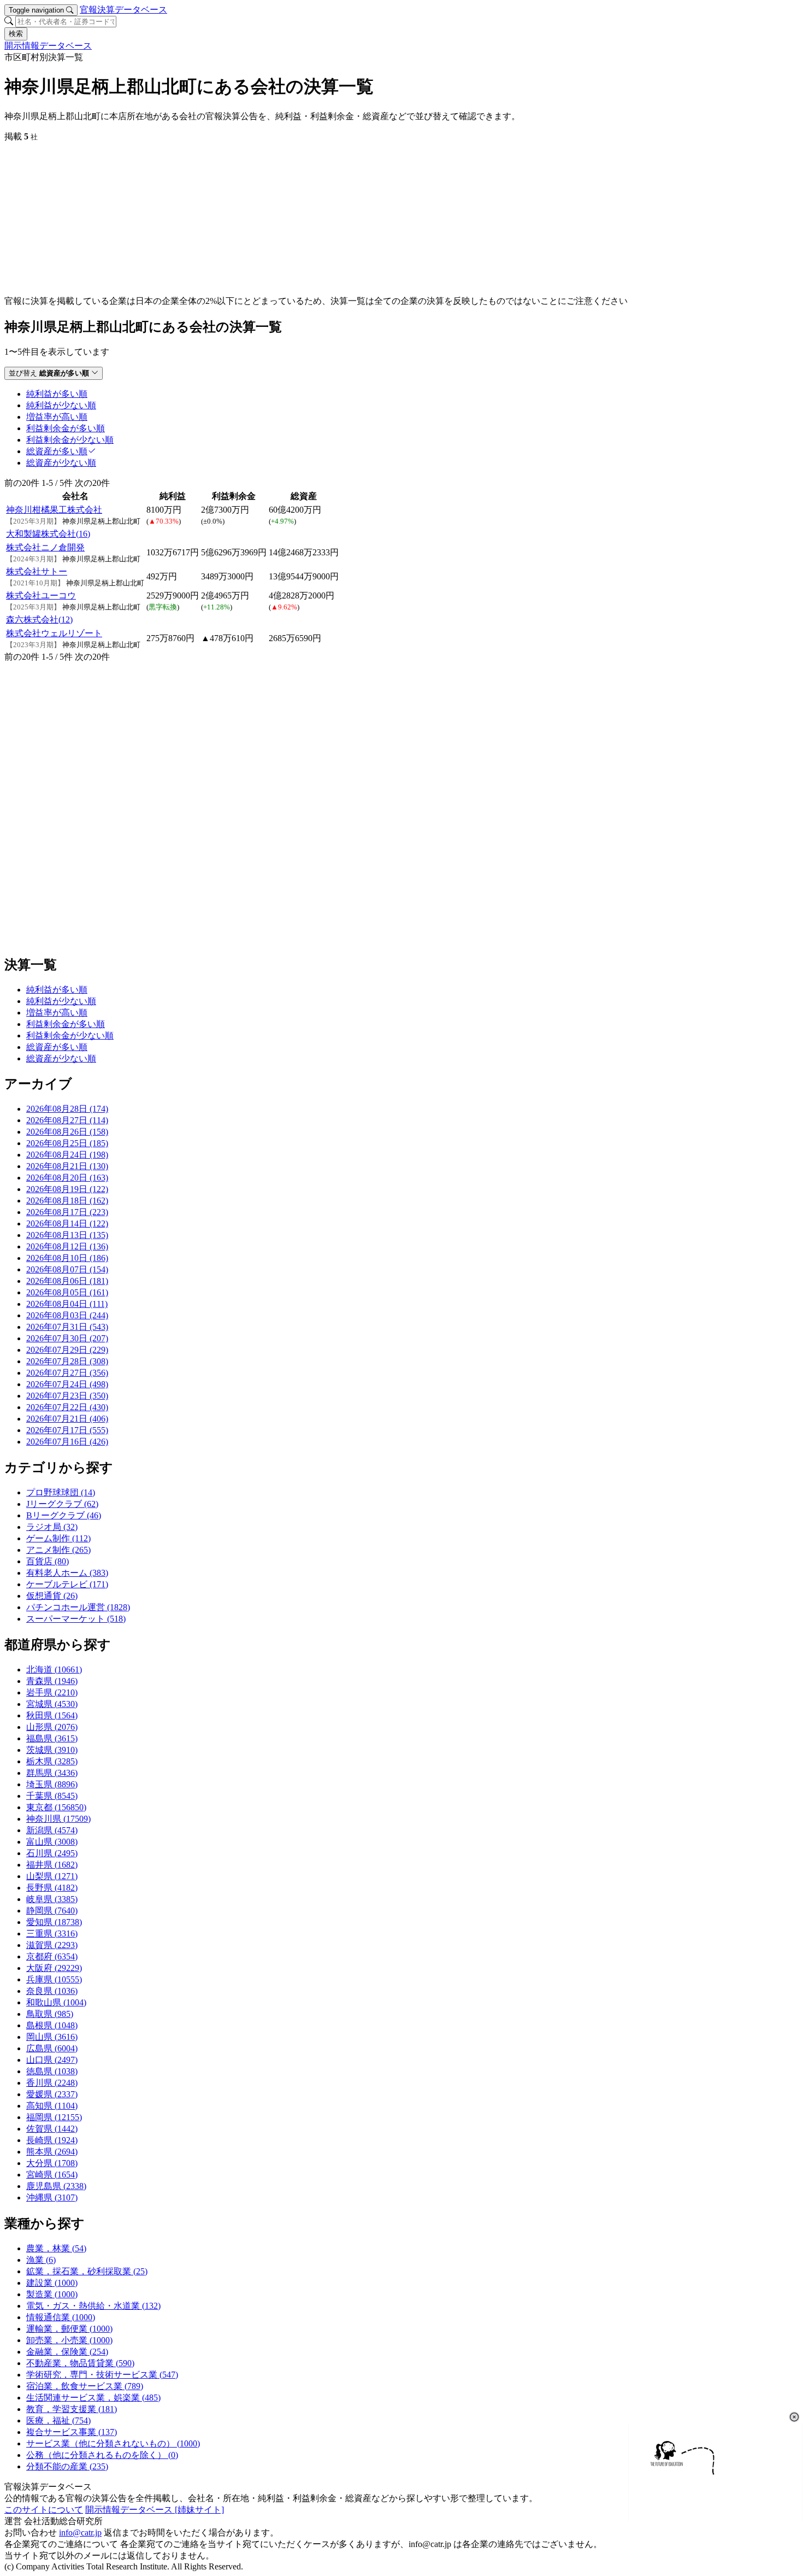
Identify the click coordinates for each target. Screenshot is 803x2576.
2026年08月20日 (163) (67, 1178)
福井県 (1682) (52, 1865)
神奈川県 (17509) (58, 1819)
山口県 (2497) (52, 2060)
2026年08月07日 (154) (67, 1269)
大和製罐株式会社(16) (48, 534)
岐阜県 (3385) (52, 1899)
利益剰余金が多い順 (66, 1024)
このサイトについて (44, 2510)
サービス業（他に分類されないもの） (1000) (113, 2443)
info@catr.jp (80, 2533)
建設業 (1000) (52, 2283)
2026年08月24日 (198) (67, 1155)
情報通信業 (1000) (61, 2317)
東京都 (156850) (56, 1807)
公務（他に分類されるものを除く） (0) (102, 2455)
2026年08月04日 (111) (67, 1304)
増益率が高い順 (57, 1013)
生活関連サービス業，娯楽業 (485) (93, 2398)
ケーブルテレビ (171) (67, 1584)
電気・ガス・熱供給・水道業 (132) (93, 2306)
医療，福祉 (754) (58, 2420)
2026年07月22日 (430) (67, 1407)
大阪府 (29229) (54, 1968)
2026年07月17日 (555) (67, 1430)
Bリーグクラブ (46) (64, 1515)
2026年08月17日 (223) (67, 1212)
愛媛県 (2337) (52, 2094)
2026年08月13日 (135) (67, 1235)
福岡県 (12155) (54, 2117)
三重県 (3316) (52, 1934)
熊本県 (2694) (52, 2152)
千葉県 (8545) (52, 1796)
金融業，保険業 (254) (67, 2352)
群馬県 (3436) (52, 1773)
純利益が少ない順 (61, 1001)
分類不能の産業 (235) (67, 2466)
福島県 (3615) (52, 1738)
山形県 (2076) (52, 1727)
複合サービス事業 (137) (72, 2432)
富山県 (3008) (52, 1842)
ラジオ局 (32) (52, 1527)
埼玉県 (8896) (52, 1784)
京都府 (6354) (52, 1956)
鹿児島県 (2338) (56, 2186)
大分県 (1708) (52, 2163)
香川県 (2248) (52, 2083)
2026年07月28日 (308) (67, 1361)
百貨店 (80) (48, 1561)
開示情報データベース (48, 46)
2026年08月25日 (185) (67, 1143)
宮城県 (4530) (52, 1704)
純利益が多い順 (57, 990)
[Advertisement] (332, 219)
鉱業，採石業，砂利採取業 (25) (87, 2271)
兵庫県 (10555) (54, 1979)
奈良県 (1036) (52, 1991)
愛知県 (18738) (54, 1922)
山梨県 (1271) (52, 1876)
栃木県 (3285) (52, 1761)
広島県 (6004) (52, 2048)
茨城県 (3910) (52, 1750)
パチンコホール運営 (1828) (78, 1607)
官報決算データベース (123, 10)
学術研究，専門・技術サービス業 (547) (102, 2375)
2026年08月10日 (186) (67, 1258)
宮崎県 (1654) (52, 2175)
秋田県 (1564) (52, 1715)
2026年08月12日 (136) (67, 1246)
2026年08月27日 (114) (67, 1120)
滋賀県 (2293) (52, 1945)
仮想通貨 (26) (52, 1596)
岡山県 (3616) (52, 2037)
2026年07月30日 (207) (67, 1338)
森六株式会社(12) (39, 620)
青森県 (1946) (52, 1681)
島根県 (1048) (52, 2025)
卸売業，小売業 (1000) (69, 2340)
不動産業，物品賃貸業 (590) (80, 2363)
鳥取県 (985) (50, 2014)
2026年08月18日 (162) (67, 1201)
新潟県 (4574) (52, 1830)
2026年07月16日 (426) (67, 1442)
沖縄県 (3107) (52, 2197)
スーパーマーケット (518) (76, 1619)
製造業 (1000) (52, 2294)
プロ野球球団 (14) (61, 1492)
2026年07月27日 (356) (67, 1373)
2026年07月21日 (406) (67, 1419)
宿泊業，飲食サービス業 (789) (85, 2386)
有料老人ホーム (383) (67, 1573)
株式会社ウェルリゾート (54, 633)
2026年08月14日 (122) (67, 1224)
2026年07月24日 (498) (67, 1384)
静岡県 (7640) (52, 1911)
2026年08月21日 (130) (67, 1166)
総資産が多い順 (57, 1047)
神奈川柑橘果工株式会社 (54, 510)
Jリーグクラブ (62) (62, 1504)
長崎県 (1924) (52, 2140)
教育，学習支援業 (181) (72, 2409)
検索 (16, 34)
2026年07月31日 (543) (67, 1327)
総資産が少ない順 (61, 1058)
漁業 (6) (41, 2260)
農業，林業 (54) (56, 2248)
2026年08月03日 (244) (67, 1315)
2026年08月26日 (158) (67, 1132)
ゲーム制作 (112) (58, 1538)
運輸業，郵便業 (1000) (69, 2329)
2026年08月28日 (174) (67, 1109)
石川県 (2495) (52, 1853)
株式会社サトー (37, 571)
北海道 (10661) (54, 1670)
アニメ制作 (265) (58, 1550)
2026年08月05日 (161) (67, 1292)
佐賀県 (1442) (52, 2129)
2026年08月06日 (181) (67, 1281)
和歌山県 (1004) (56, 2002)
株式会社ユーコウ (41, 595)
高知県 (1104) (52, 2106)
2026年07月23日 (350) (67, 1396)
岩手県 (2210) (52, 1692)
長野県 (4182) (52, 1888)
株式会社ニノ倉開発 (45, 547)
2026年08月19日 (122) (67, 1189)
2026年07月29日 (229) (67, 1350)
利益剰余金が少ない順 (70, 1035)
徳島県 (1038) (52, 2071)
